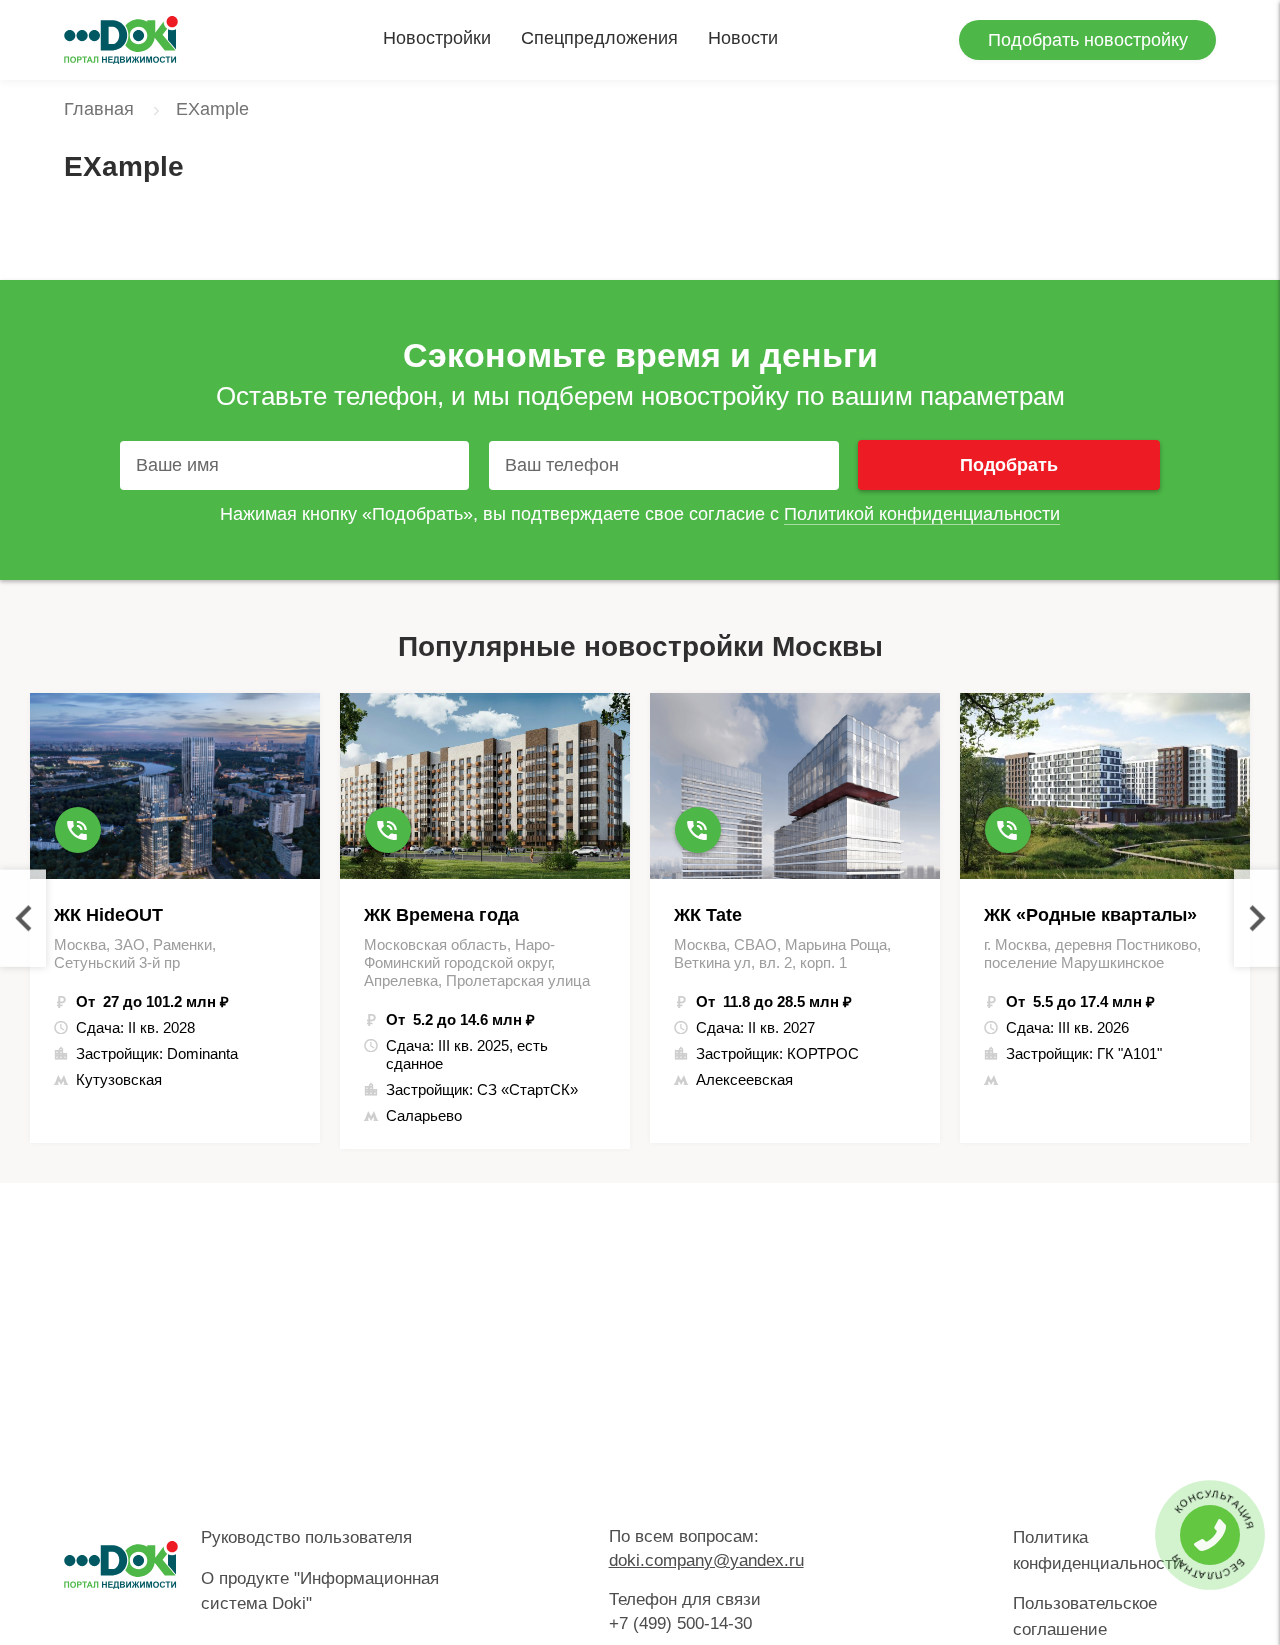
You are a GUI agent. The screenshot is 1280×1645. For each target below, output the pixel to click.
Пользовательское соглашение (1085, 1616)
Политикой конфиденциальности (922, 514)
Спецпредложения (599, 38)
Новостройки (437, 38)
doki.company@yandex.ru (706, 1560)
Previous (23, 918)
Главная (99, 109)
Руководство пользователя (306, 1537)
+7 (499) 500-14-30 (680, 1623)
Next (1257, 918)
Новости (743, 38)
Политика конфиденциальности (1098, 1550)
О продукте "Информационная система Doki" (320, 1591)
